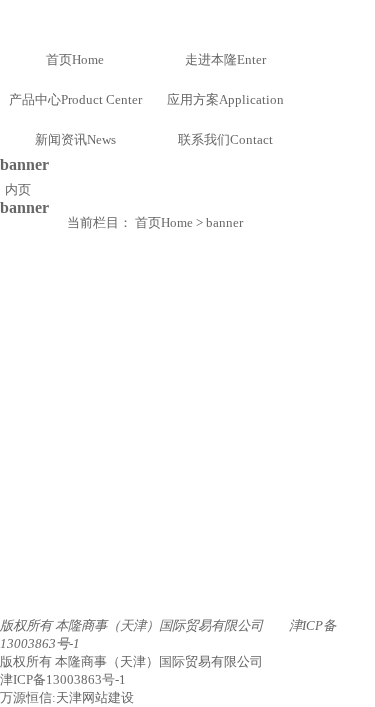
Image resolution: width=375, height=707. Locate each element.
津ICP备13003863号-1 (63, 679)
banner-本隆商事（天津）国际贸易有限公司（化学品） (187, 18)
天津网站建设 (95, 697)
